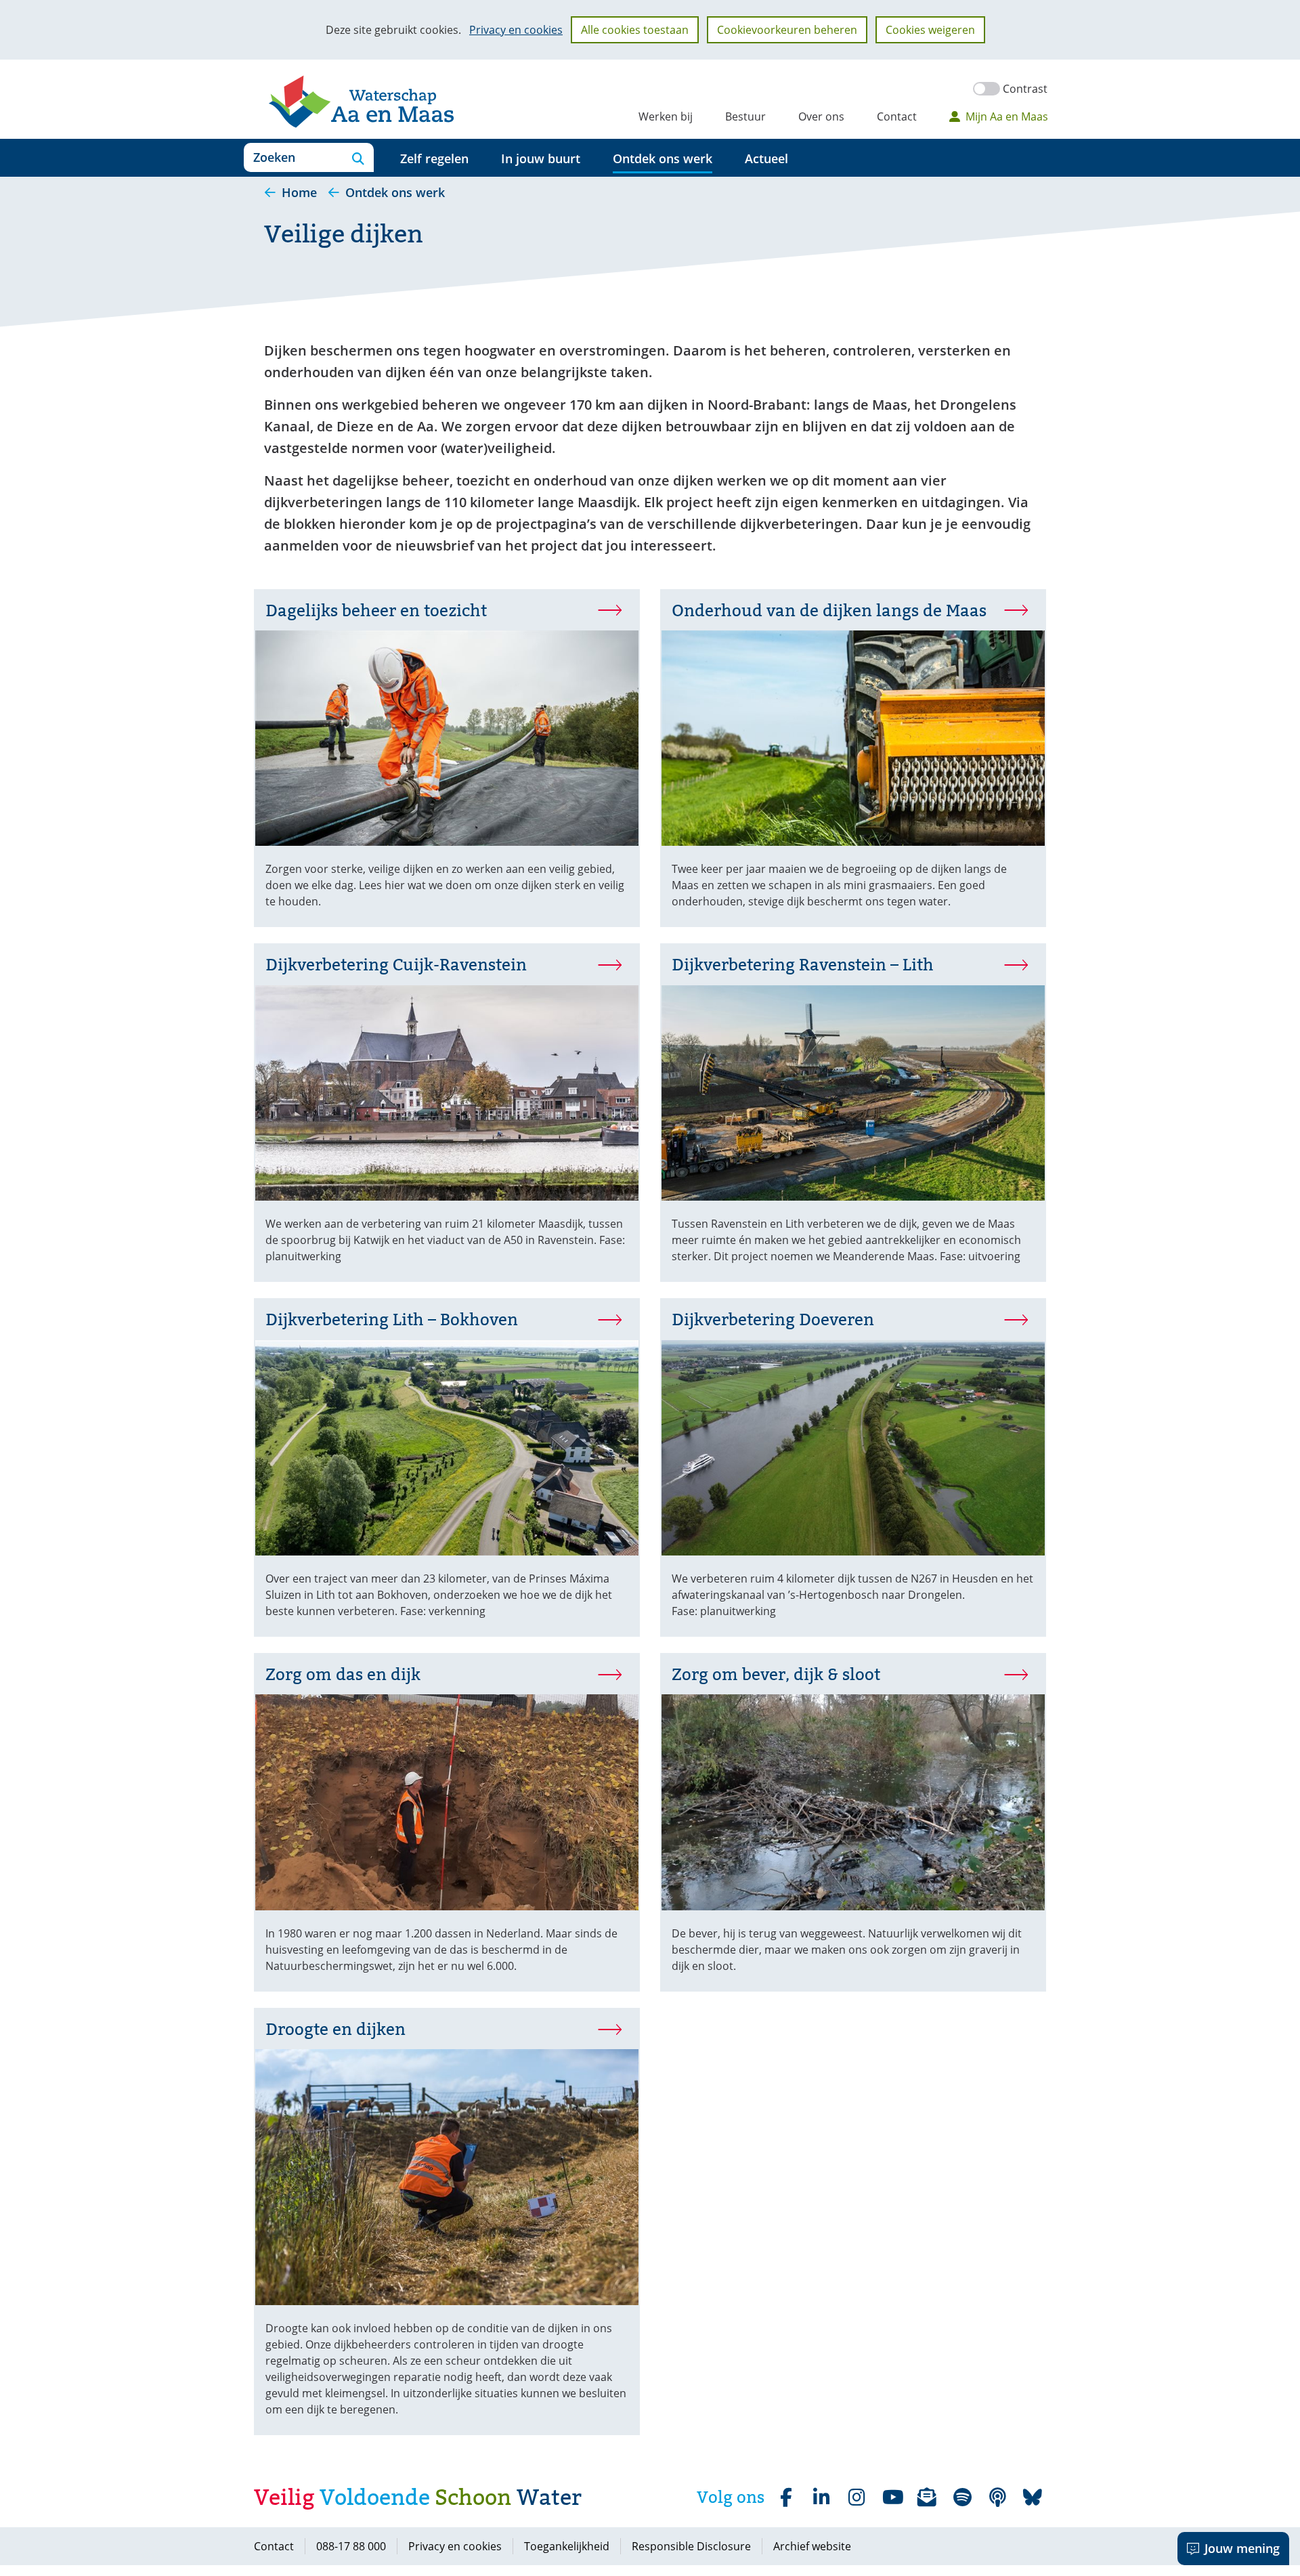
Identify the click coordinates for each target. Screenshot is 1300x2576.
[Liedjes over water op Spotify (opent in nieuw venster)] (962, 2497)
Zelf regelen (434, 158)
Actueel (766, 158)
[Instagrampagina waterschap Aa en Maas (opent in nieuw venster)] (857, 2497)
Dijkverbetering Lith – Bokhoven (392, 1319)
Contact (897, 116)
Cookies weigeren (930, 30)
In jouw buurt (541, 158)
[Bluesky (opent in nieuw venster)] (1033, 2497)
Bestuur (745, 116)
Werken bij (666, 116)
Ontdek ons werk (663, 158)
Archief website (812, 2546)
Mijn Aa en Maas (1007, 116)
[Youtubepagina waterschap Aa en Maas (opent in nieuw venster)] (892, 2497)
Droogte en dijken (335, 2029)
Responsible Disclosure (691, 2546)
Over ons (821, 116)
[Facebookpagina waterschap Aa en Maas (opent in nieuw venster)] (786, 2497)
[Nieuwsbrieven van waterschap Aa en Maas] (927, 2497)
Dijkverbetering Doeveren (773, 1319)
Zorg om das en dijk (343, 1674)
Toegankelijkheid (567, 2546)
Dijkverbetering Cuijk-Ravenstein (396, 965)
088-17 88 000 (351, 2546)
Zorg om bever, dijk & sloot (776, 1674)
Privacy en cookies (516, 30)
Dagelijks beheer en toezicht (376, 610)
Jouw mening (1242, 2548)
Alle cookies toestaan (635, 30)
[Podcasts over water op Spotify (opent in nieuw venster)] (997, 2497)
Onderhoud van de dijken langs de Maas (829, 610)
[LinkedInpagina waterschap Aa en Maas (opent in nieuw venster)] (821, 2497)
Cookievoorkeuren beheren (787, 30)
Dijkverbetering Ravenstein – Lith (836, 965)
